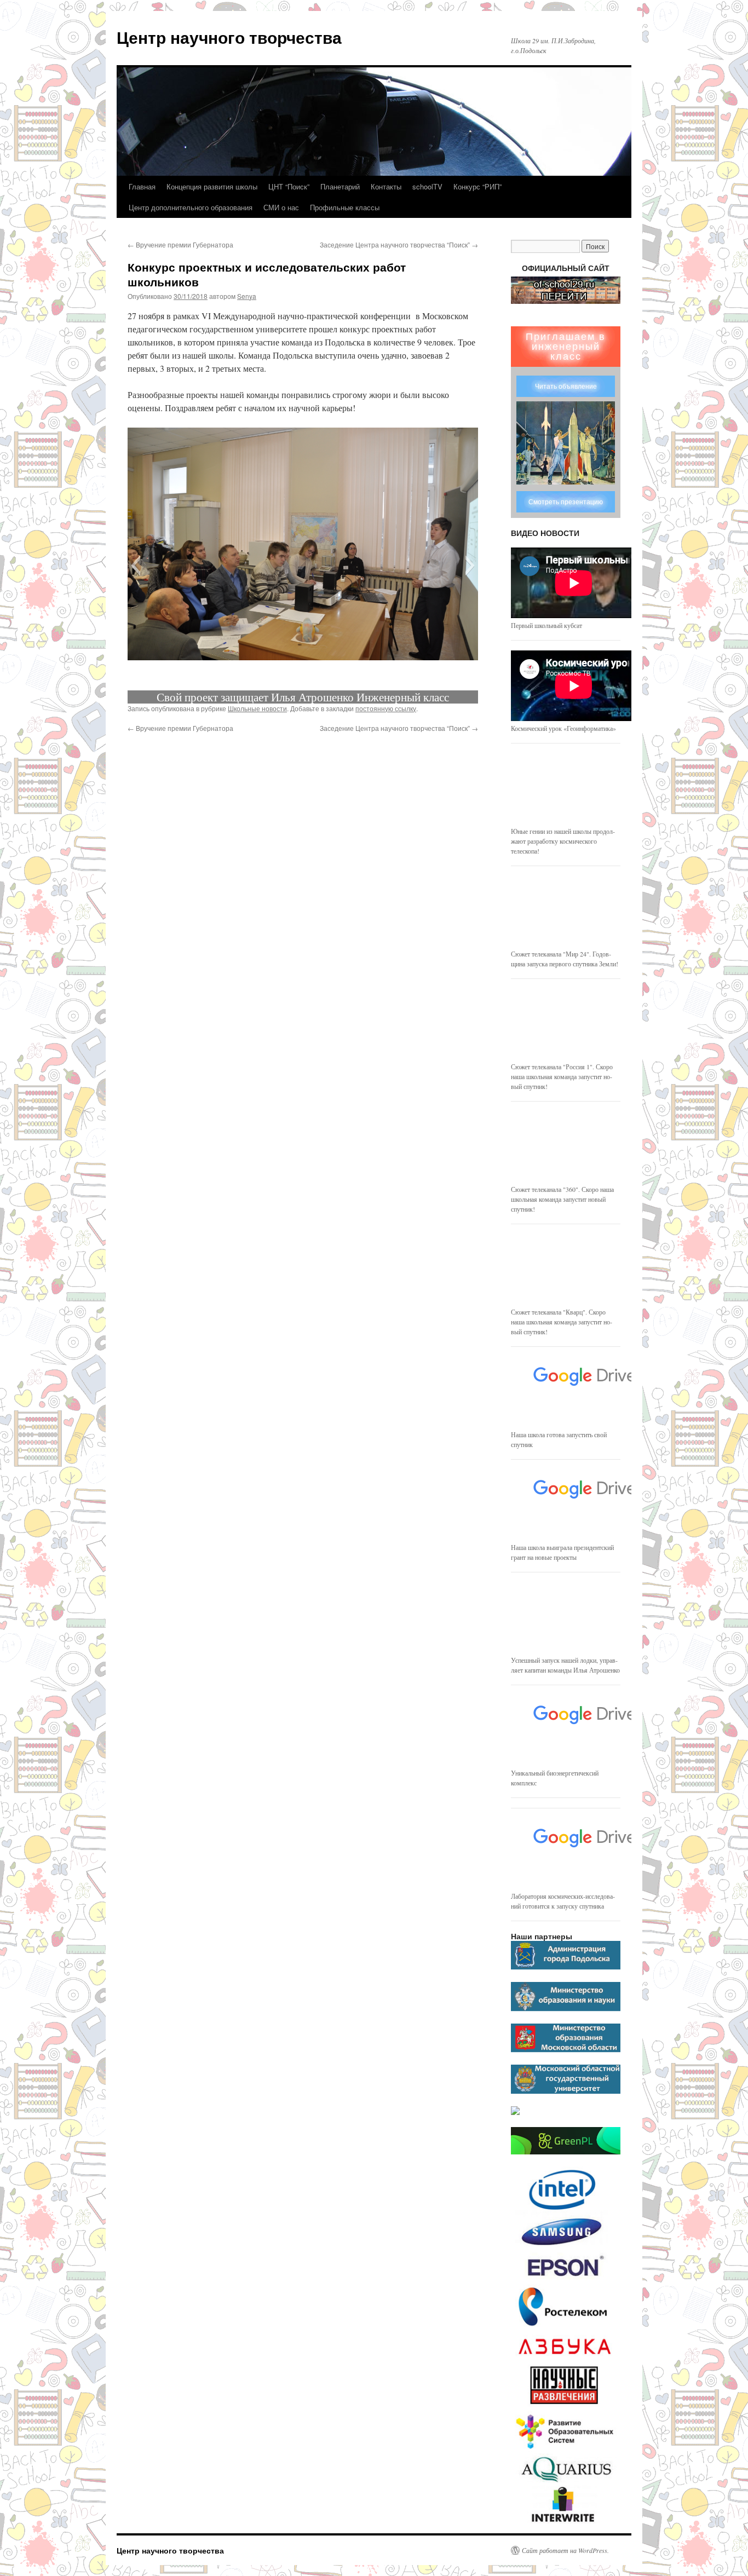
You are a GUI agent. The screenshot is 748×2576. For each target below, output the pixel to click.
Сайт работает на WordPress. (565, 2550)
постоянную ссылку (386, 708)
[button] (136, 566)
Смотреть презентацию (566, 502)
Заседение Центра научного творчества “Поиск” (399, 244)
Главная (142, 186)
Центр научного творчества (229, 37)
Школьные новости (257, 708)
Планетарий (340, 186)
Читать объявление (566, 387)
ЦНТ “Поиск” (289, 186)
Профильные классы (345, 207)
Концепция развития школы (212, 186)
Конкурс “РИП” (477, 186)
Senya (247, 296)
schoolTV (427, 186)
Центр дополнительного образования (191, 207)
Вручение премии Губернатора (180, 244)
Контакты (386, 186)
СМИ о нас (281, 207)
